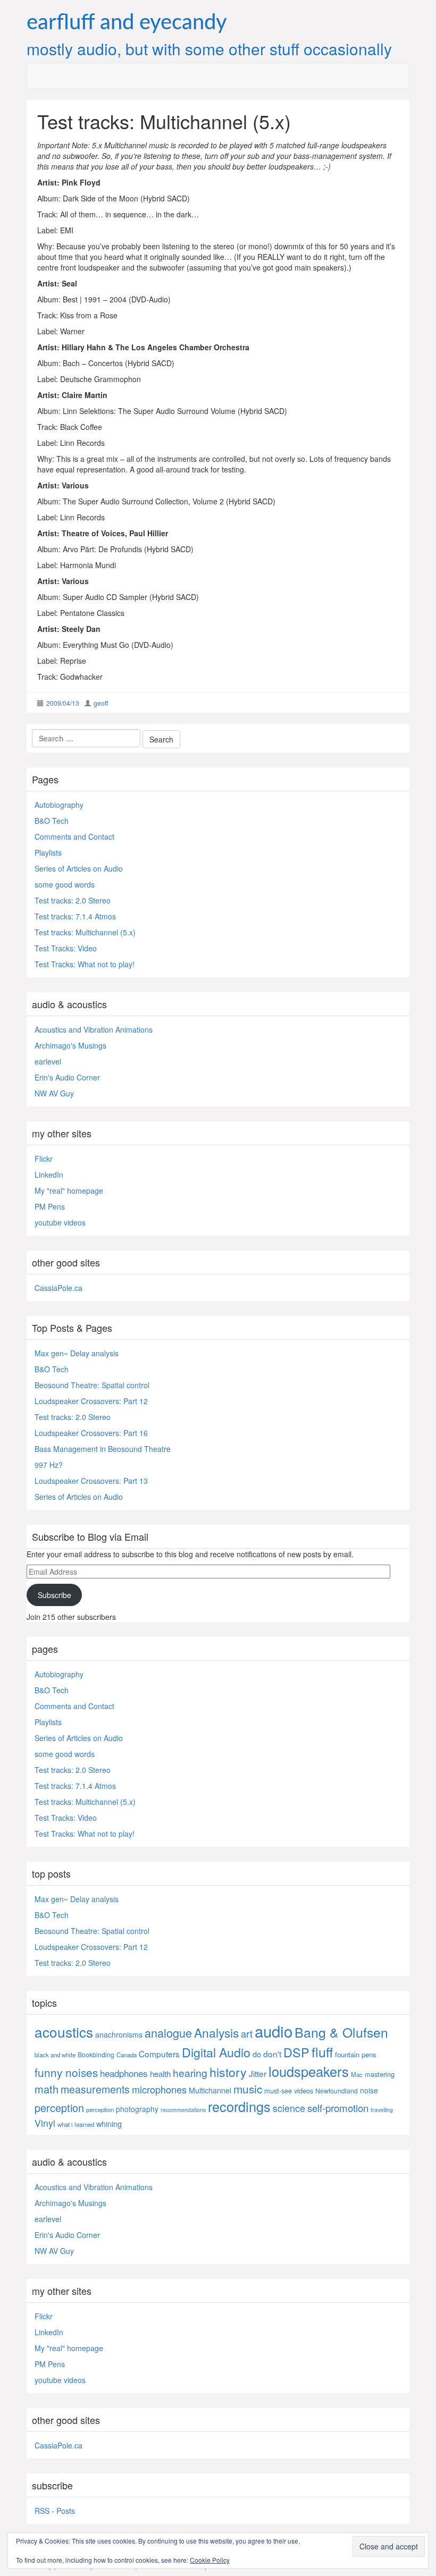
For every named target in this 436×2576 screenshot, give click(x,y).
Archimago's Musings (70, 1045)
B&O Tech (52, 821)
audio (274, 2031)
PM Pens (50, 1206)
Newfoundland (337, 2091)
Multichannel (210, 2090)
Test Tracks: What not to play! (85, 964)
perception (59, 2108)
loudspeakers (309, 2071)
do (257, 2054)
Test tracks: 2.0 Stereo (73, 900)
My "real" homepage (69, 1190)
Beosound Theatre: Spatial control (92, 1385)
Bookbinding (96, 2054)
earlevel (48, 1061)
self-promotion (338, 2108)
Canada (127, 2055)
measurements (95, 2089)
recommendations (183, 2110)
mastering (380, 2074)
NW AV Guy (54, 1093)
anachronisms (119, 2034)
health (160, 2074)
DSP (296, 2052)
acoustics (64, 2032)
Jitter (258, 2073)
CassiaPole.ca (58, 1288)
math (47, 2089)
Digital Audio (216, 2052)
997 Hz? (49, 1465)
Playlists (48, 852)
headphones (124, 2073)
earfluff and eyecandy (127, 23)
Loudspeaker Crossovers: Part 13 (91, 1481)
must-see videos (289, 2091)
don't (272, 2054)
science (289, 2108)
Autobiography (59, 805)
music (248, 2089)
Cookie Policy (210, 2560)
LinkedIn (49, 1175)
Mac (357, 2074)
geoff (101, 703)
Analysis (216, 2033)
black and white (55, 2055)
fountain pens (356, 2054)
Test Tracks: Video (66, 948)
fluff (322, 2051)
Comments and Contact (74, 837)
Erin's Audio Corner (67, 1077)
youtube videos (60, 1222)
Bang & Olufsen (341, 2032)
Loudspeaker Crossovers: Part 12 (91, 1401)
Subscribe (54, 1595)
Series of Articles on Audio (79, 868)
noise (369, 2090)
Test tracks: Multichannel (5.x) (85, 932)
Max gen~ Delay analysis (77, 1353)
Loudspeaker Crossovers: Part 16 (91, 1433)
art (247, 2033)
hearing (190, 2073)
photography (137, 2109)
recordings (239, 2106)
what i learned (76, 2124)
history (228, 2072)
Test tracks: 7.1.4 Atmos (75, 916)
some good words (65, 884)
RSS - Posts (55, 2511)
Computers (159, 2054)
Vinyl (45, 2123)
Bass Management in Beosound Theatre (103, 1449)
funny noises (66, 2072)
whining (109, 2123)
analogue (168, 2033)
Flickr (44, 1159)
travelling (382, 2110)
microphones (159, 2089)
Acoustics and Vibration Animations (94, 1029)
